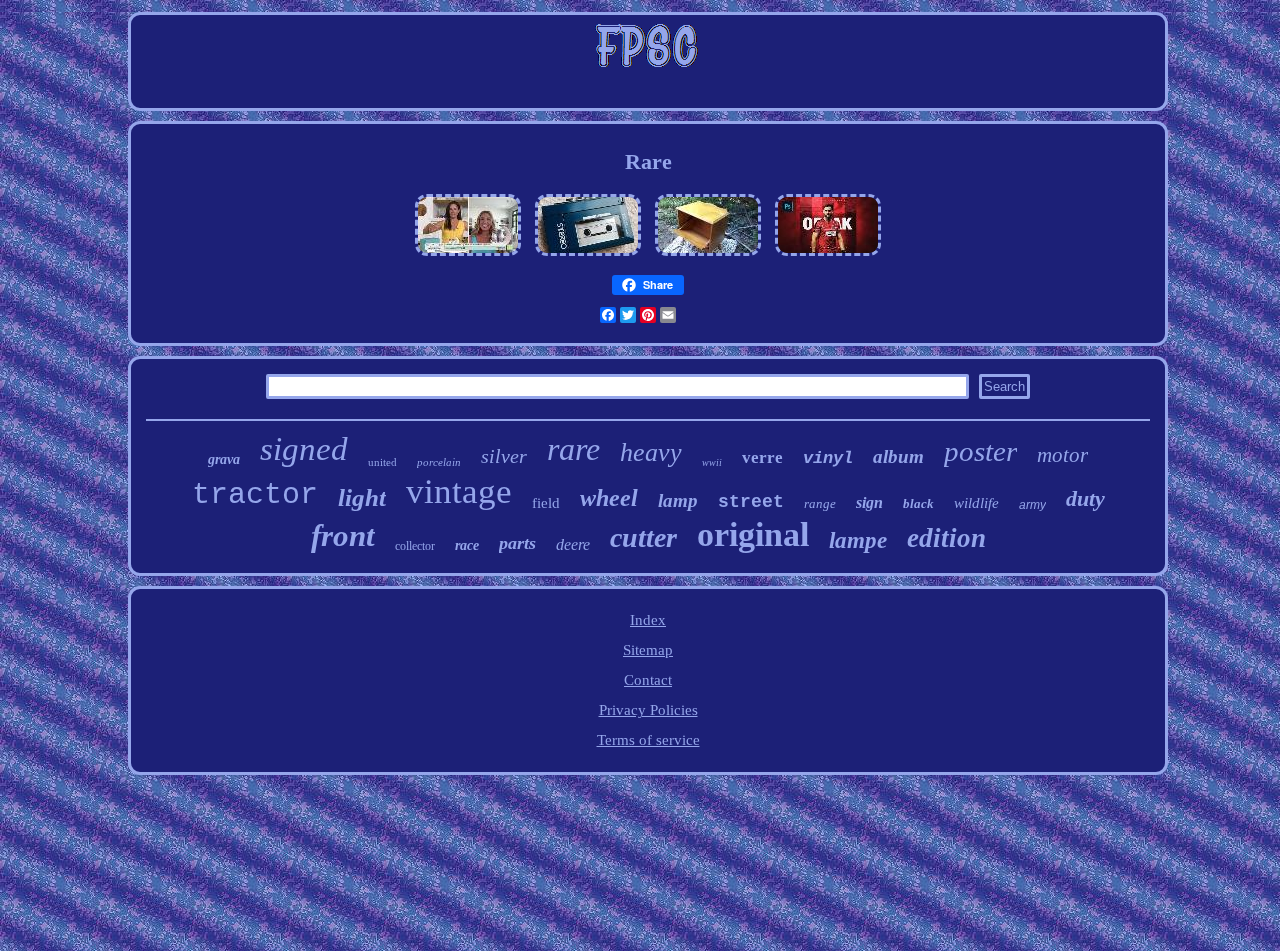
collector (415, 546)
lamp (678, 500)
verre (762, 457)
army (1032, 505)
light (362, 497)
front (343, 535)
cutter (643, 537)
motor (1062, 455)
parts (517, 543)
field (546, 503)
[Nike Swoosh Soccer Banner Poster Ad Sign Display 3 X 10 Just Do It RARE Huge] (828, 256)
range (820, 503)
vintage (459, 491)
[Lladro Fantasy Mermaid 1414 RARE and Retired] (468, 256)
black (918, 503)
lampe (858, 540)
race (467, 545)
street (751, 502)
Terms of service (648, 740)
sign (869, 502)
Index (648, 620)
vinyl (828, 458)
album (898, 456)
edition (946, 538)
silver (504, 456)
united (382, 462)
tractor (255, 495)
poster (980, 451)
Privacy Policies (648, 710)
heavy (651, 452)
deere (573, 544)
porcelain (439, 462)
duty (1085, 498)
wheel (609, 498)
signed (304, 449)
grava (224, 459)
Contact (648, 680)
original (753, 534)
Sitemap (648, 650)
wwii (712, 462)
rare (573, 449)
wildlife (976, 503)
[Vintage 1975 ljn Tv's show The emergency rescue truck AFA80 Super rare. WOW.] (588, 256)
